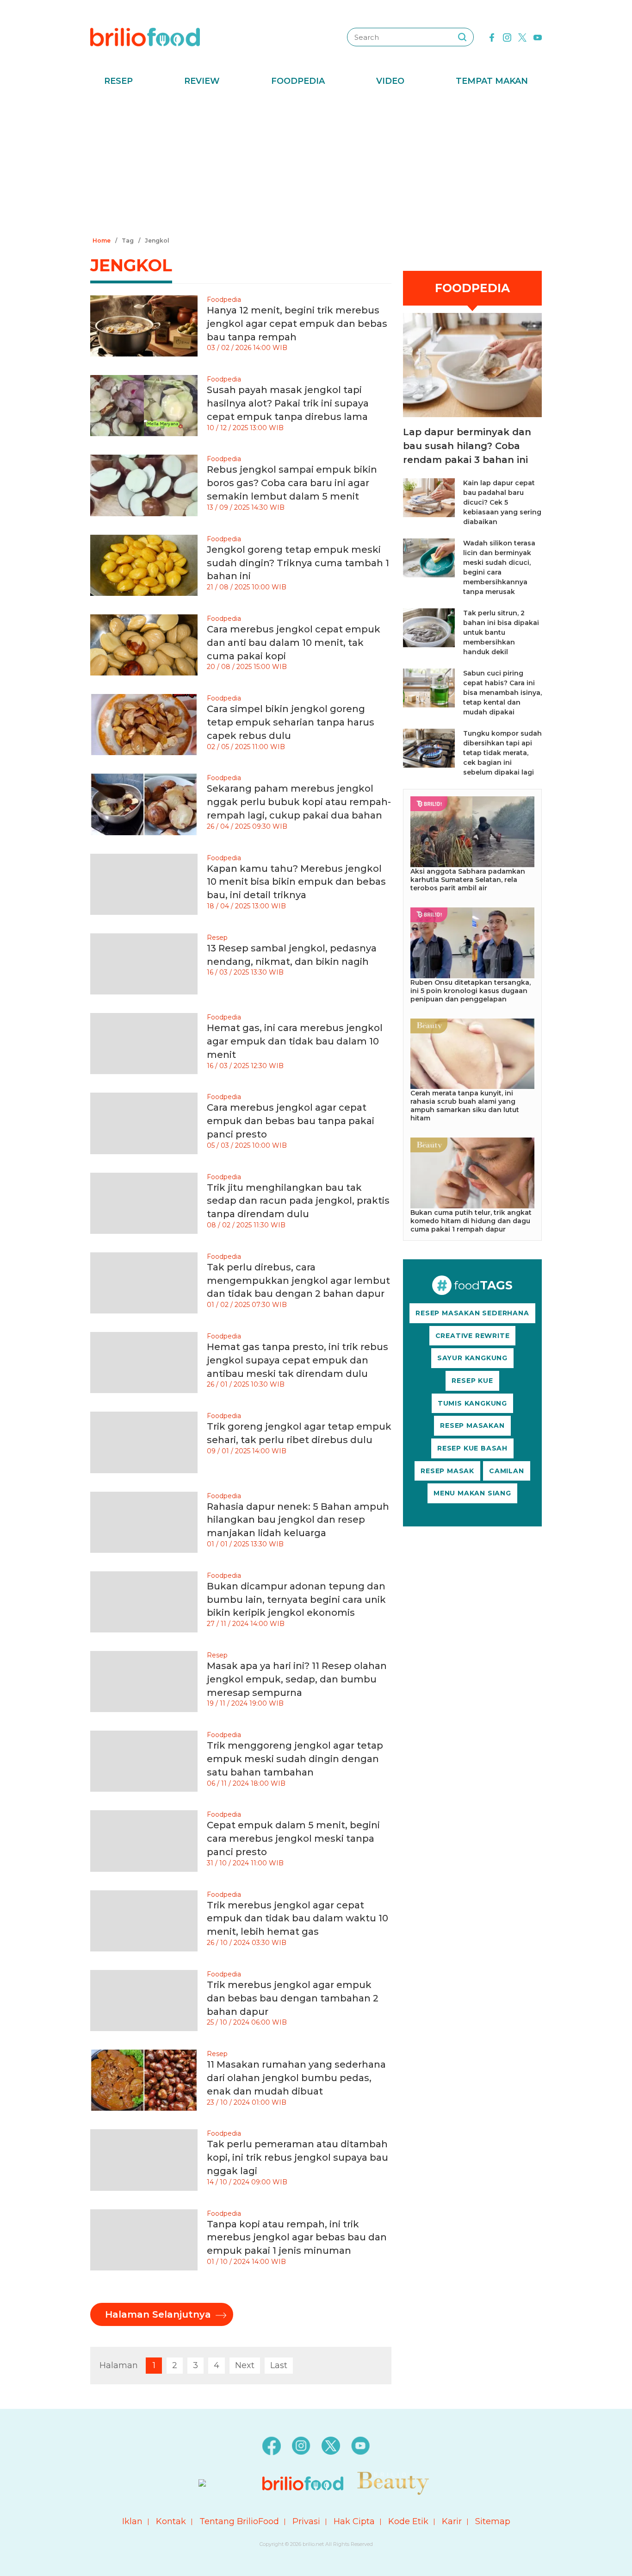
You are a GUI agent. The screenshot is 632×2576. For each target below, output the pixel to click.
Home (102, 241)
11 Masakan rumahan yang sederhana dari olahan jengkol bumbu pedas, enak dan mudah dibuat (296, 2078)
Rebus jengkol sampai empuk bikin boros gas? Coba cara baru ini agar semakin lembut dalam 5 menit (292, 483)
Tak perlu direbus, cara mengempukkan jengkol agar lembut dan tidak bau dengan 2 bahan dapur (298, 1281)
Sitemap (493, 2521)
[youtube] (538, 37)
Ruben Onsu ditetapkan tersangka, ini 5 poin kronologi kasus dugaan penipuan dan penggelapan (471, 991)
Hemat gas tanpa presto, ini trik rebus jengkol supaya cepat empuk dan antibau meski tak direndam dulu (297, 1360)
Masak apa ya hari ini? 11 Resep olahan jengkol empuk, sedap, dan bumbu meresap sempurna (297, 1679)
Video (390, 81)
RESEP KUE (472, 1381)
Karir (452, 2521)
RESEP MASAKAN (472, 1426)
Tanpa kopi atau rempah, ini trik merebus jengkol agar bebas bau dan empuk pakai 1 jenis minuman (297, 2238)
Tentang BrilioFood (239, 2521)
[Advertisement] (316, 164)
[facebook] (492, 37)
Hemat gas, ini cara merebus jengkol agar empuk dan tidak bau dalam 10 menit (295, 1041)
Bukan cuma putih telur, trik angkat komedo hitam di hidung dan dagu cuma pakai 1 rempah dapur (471, 1221)
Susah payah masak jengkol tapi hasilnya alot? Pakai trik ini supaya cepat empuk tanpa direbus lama (288, 403)
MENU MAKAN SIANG (472, 1493)
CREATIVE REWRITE (473, 1336)
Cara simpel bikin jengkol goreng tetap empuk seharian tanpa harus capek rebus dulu (291, 722)
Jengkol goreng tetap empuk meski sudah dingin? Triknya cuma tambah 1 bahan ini (298, 563)
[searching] (462, 37)
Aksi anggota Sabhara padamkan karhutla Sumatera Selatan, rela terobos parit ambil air (468, 880)
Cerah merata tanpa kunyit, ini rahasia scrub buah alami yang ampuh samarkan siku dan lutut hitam (465, 1106)
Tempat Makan (492, 81)
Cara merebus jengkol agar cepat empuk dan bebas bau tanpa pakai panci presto (291, 1121)
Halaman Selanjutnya (158, 2314)
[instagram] (507, 37)
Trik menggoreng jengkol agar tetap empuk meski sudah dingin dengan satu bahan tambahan (295, 1759)
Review (202, 81)
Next (245, 2365)
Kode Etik (408, 2521)
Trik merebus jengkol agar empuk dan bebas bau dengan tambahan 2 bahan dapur (293, 1998)
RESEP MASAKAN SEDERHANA (472, 1313)
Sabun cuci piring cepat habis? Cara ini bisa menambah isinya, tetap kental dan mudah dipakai (502, 693)
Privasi (306, 2521)
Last (279, 2365)
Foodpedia (298, 81)
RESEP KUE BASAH (472, 1448)
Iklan (132, 2521)
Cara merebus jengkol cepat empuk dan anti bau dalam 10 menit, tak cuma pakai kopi (294, 643)
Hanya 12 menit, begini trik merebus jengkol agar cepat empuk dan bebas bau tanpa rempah (297, 324)
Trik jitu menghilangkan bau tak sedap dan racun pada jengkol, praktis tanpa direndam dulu (298, 1201)
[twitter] (522, 37)
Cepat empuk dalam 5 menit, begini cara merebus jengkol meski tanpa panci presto (293, 1838)
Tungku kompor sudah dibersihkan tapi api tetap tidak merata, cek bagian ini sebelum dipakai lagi (502, 753)
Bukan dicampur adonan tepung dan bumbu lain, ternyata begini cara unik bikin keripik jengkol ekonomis (296, 1600)
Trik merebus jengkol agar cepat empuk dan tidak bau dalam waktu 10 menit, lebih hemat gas (297, 1919)
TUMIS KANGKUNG (472, 1403)
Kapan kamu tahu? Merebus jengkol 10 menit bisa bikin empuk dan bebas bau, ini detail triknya (296, 882)
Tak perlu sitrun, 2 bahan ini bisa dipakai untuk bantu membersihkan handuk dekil (501, 632)
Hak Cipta (354, 2521)
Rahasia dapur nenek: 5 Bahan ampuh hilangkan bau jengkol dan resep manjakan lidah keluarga (298, 1520)
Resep (118, 81)
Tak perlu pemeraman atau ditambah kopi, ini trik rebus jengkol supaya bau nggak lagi (297, 2157)
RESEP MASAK (447, 1471)
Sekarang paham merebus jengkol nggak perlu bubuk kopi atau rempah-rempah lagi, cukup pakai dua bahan (299, 802)
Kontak (171, 2521)
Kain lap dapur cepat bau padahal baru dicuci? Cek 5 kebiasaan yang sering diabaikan (502, 502)
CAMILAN (507, 1471)
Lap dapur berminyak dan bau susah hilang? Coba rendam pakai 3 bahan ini (467, 446)
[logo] (145, 37)
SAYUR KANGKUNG (472, 1358)
